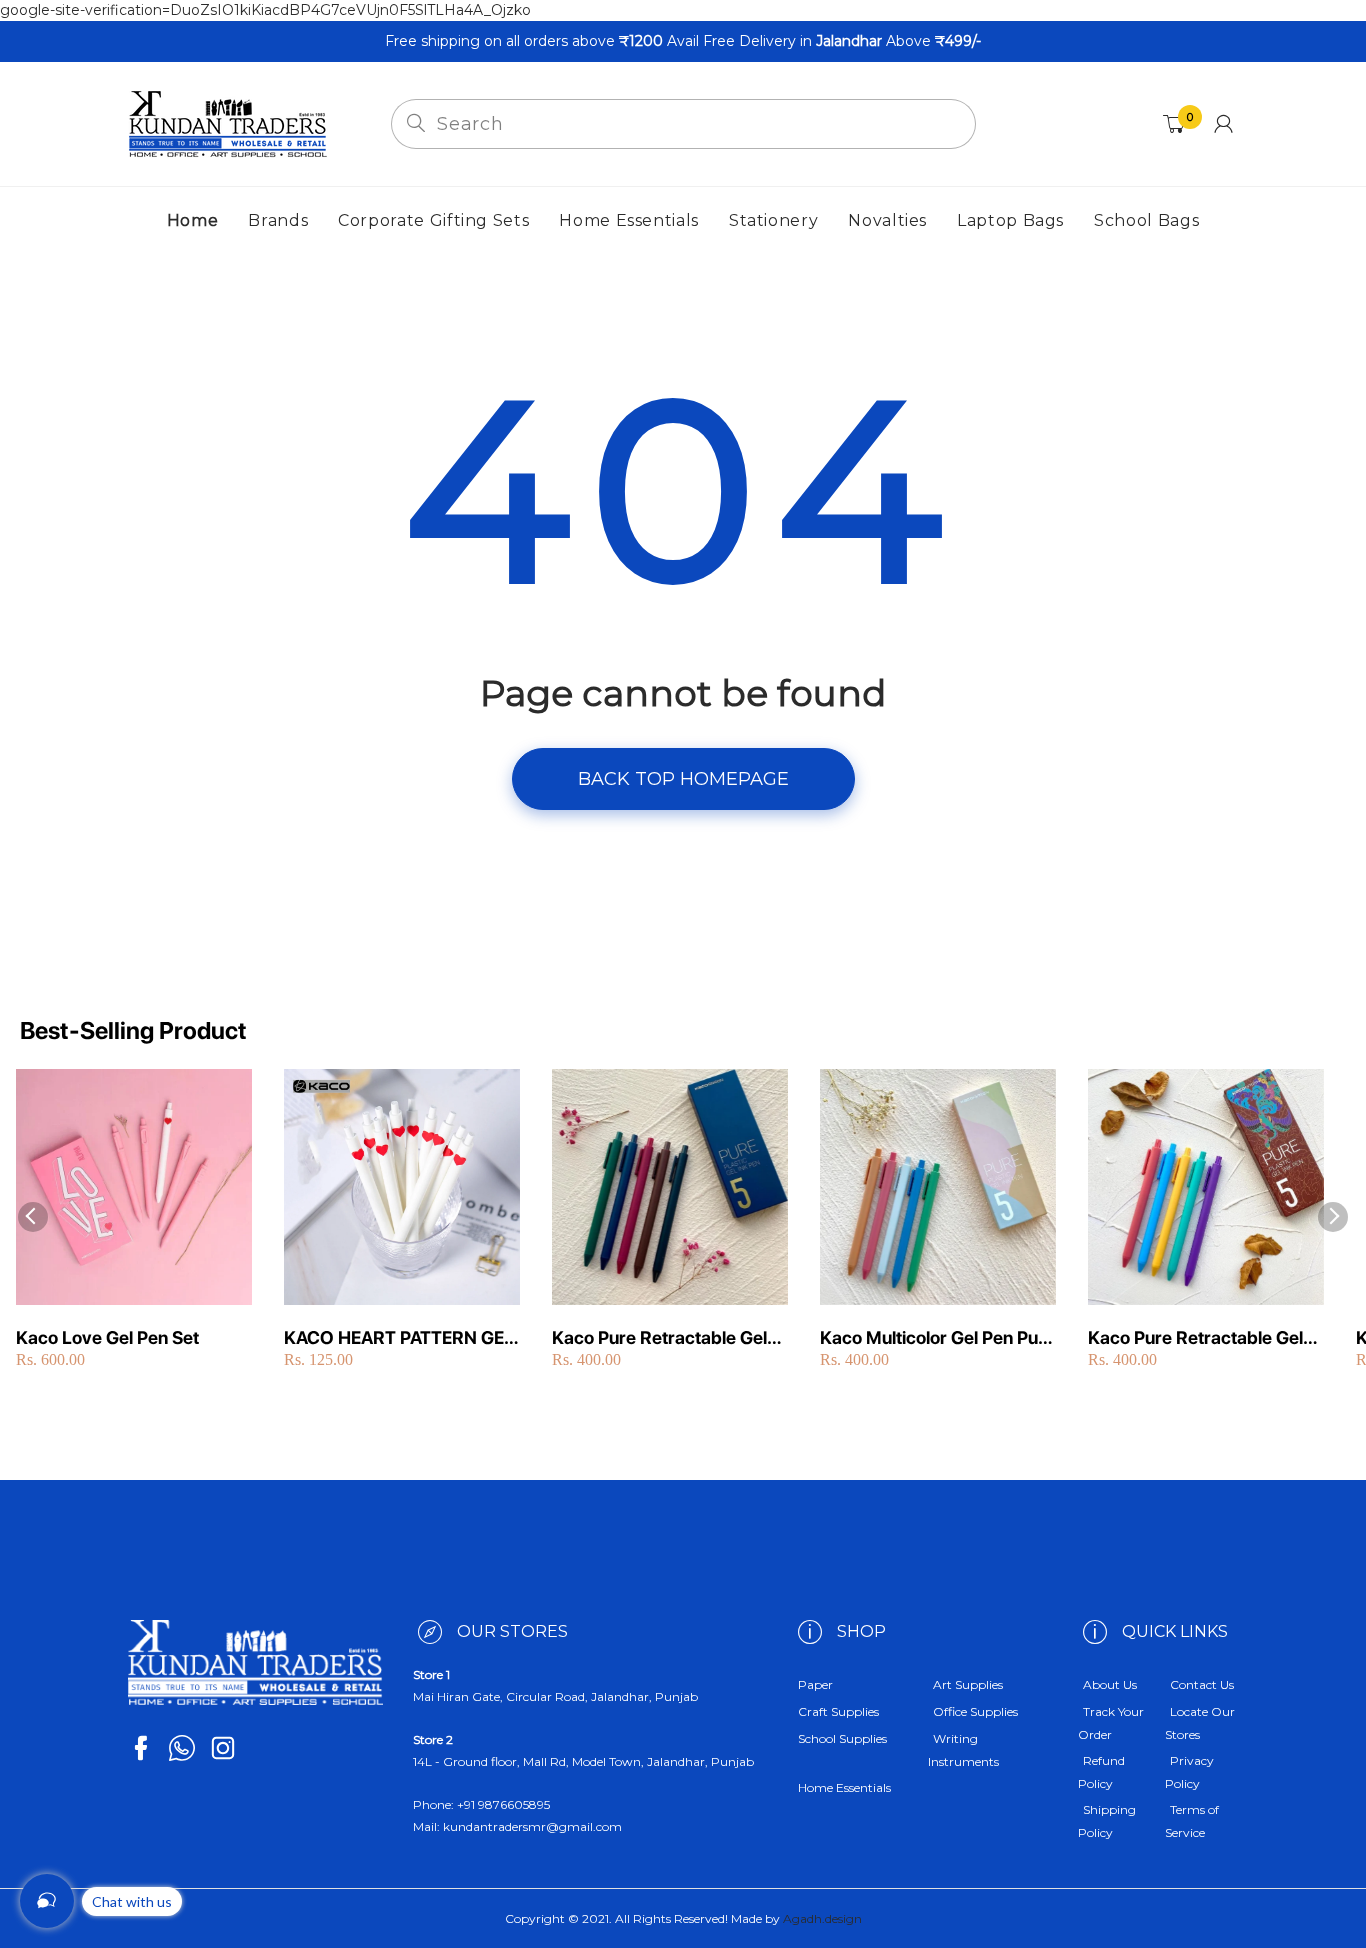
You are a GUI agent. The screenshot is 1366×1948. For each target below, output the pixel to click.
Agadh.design (822, 1918)
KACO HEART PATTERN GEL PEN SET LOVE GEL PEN (399, 1338)
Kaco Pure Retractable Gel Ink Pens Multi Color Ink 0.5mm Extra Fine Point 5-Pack (659, 1338)
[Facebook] (141, 1748)
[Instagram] (223, 1748)
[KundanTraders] (228, 123)
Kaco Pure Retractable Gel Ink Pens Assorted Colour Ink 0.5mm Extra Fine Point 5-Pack (1205, 1338)
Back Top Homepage (683, 779)
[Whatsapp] (182, 1748)
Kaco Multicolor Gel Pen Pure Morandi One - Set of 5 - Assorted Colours (937, 1338)
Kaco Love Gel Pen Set (107, 1337)
